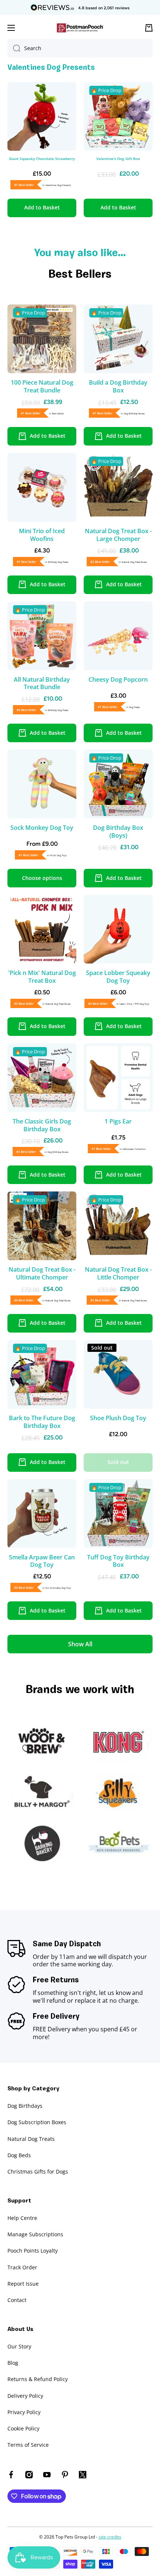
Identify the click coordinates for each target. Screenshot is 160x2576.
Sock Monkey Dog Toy (42, 828)
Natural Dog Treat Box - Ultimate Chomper (42, 1274)
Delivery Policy (25, 2396)
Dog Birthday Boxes (134, 414)
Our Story (19, 2346)
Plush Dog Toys (58, 855)
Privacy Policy (24, 2412)
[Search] (14, 48)
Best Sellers (58, 414)
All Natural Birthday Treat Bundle (42, 684)
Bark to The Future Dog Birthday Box (42, 1422)
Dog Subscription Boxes (37, 2122)
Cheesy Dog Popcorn (118, 680)
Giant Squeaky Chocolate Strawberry (42, 159)
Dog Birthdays (25, 2106)
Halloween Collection (134, 1149)
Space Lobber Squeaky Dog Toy (118, 977)
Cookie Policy (23, 2428)
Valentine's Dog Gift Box (118, 159)
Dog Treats (135, 707)
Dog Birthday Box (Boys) (118, 832)
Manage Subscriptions (35, 2234)
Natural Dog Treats (31, 2139)
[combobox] (80, 48)
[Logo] (80, 28)
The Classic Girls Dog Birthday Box (42, 1125)
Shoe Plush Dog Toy (118, 1418)
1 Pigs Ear (118, 1121)
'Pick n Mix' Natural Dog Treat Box (42, 977)
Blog (13, 2363)
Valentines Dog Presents (58, 185)
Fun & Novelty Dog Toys (58, 1588)
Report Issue (23, 2284)
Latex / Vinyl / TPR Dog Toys (134, 1004)
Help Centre (22, 2218)
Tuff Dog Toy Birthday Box (118, 1561)
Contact (17, 2300)
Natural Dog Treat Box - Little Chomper (118, 1274)
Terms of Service (28, 2445)
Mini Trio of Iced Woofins (42, 535)
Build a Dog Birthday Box (118, 387)
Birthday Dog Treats (58, 562)
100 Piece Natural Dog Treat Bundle (42, 387)
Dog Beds (19, 2155)
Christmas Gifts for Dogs (38, 2171)
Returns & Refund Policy (38, 2379)
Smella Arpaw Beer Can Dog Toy (42, 1561)
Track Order (22, 2267)
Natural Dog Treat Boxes (134, 562)
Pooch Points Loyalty (33, 2251)
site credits (110, 2537)
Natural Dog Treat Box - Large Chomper (118, 535)
